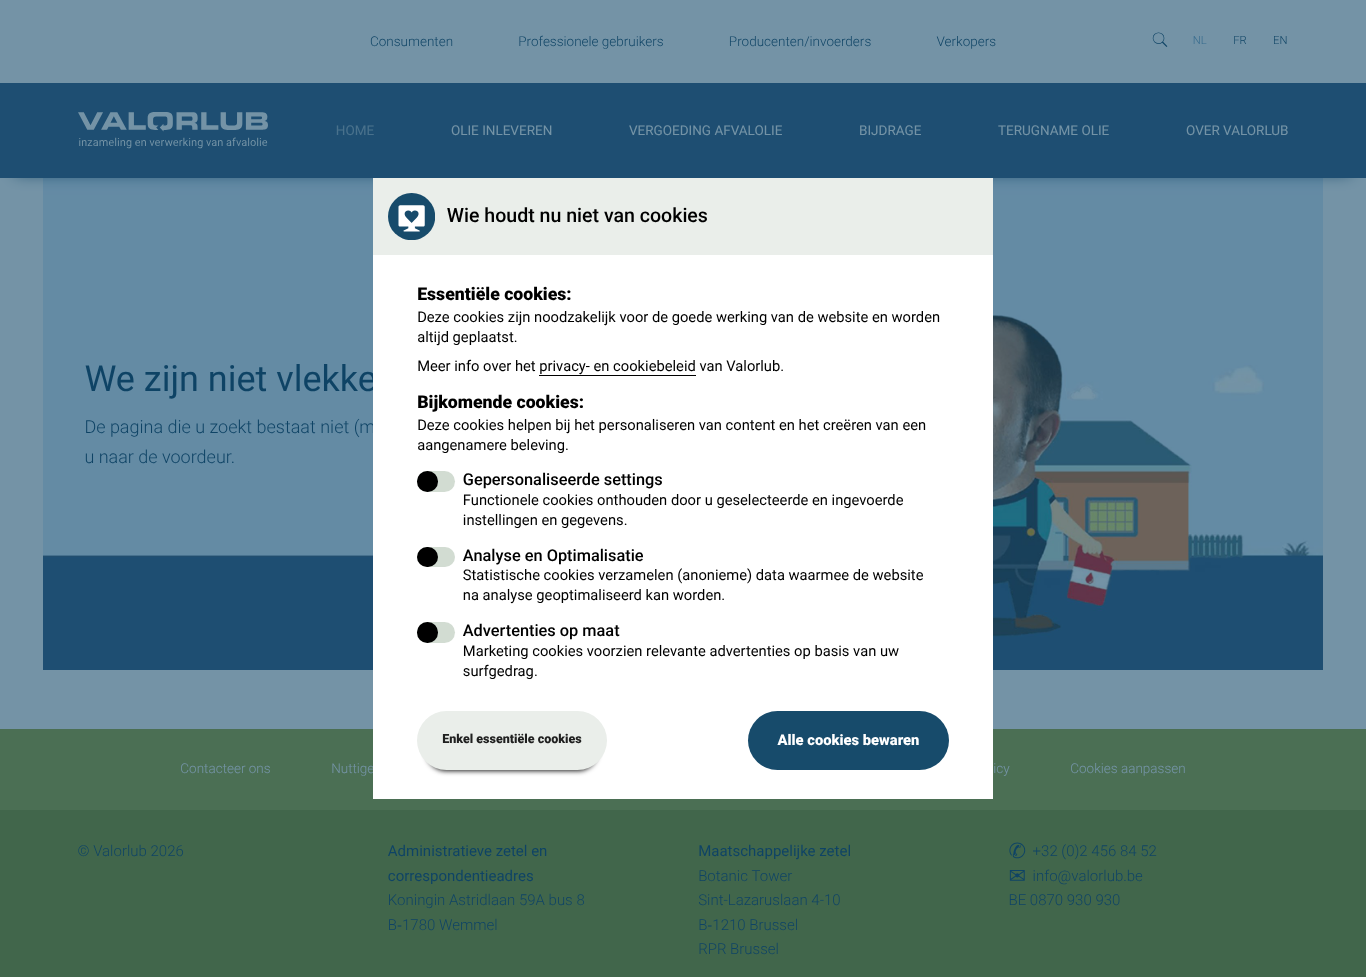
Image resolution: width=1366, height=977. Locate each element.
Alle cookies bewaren (848, 740)
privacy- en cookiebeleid (617, 366)
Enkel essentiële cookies (512, 739)
